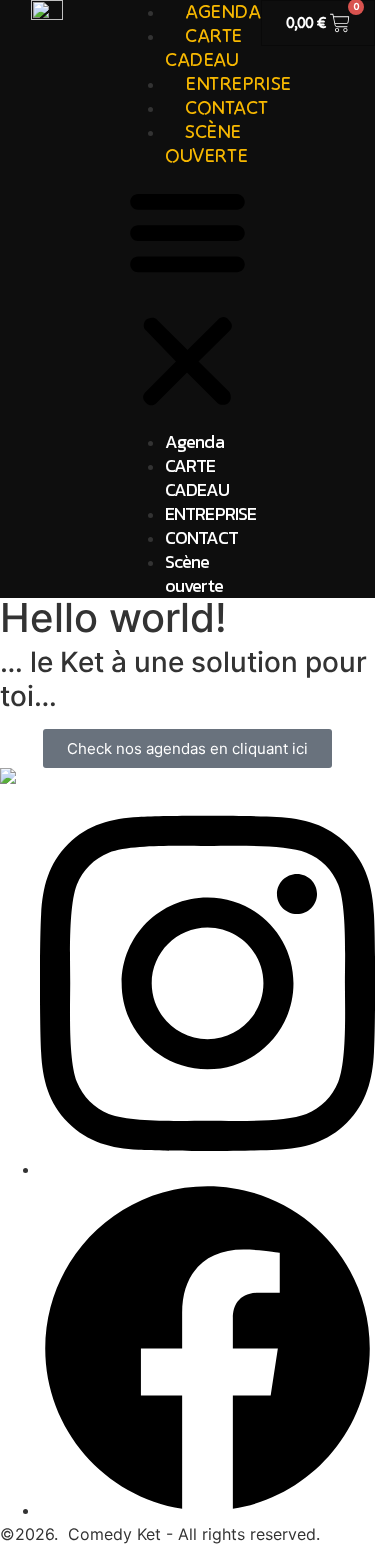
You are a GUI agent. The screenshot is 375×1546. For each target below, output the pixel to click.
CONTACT (201, 537)
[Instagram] (207, 1169)
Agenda (194, 441)
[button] (187, 299)
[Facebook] (207, 1510)
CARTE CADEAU (197, 477)
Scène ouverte (206, 142)
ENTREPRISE (210, 513)
